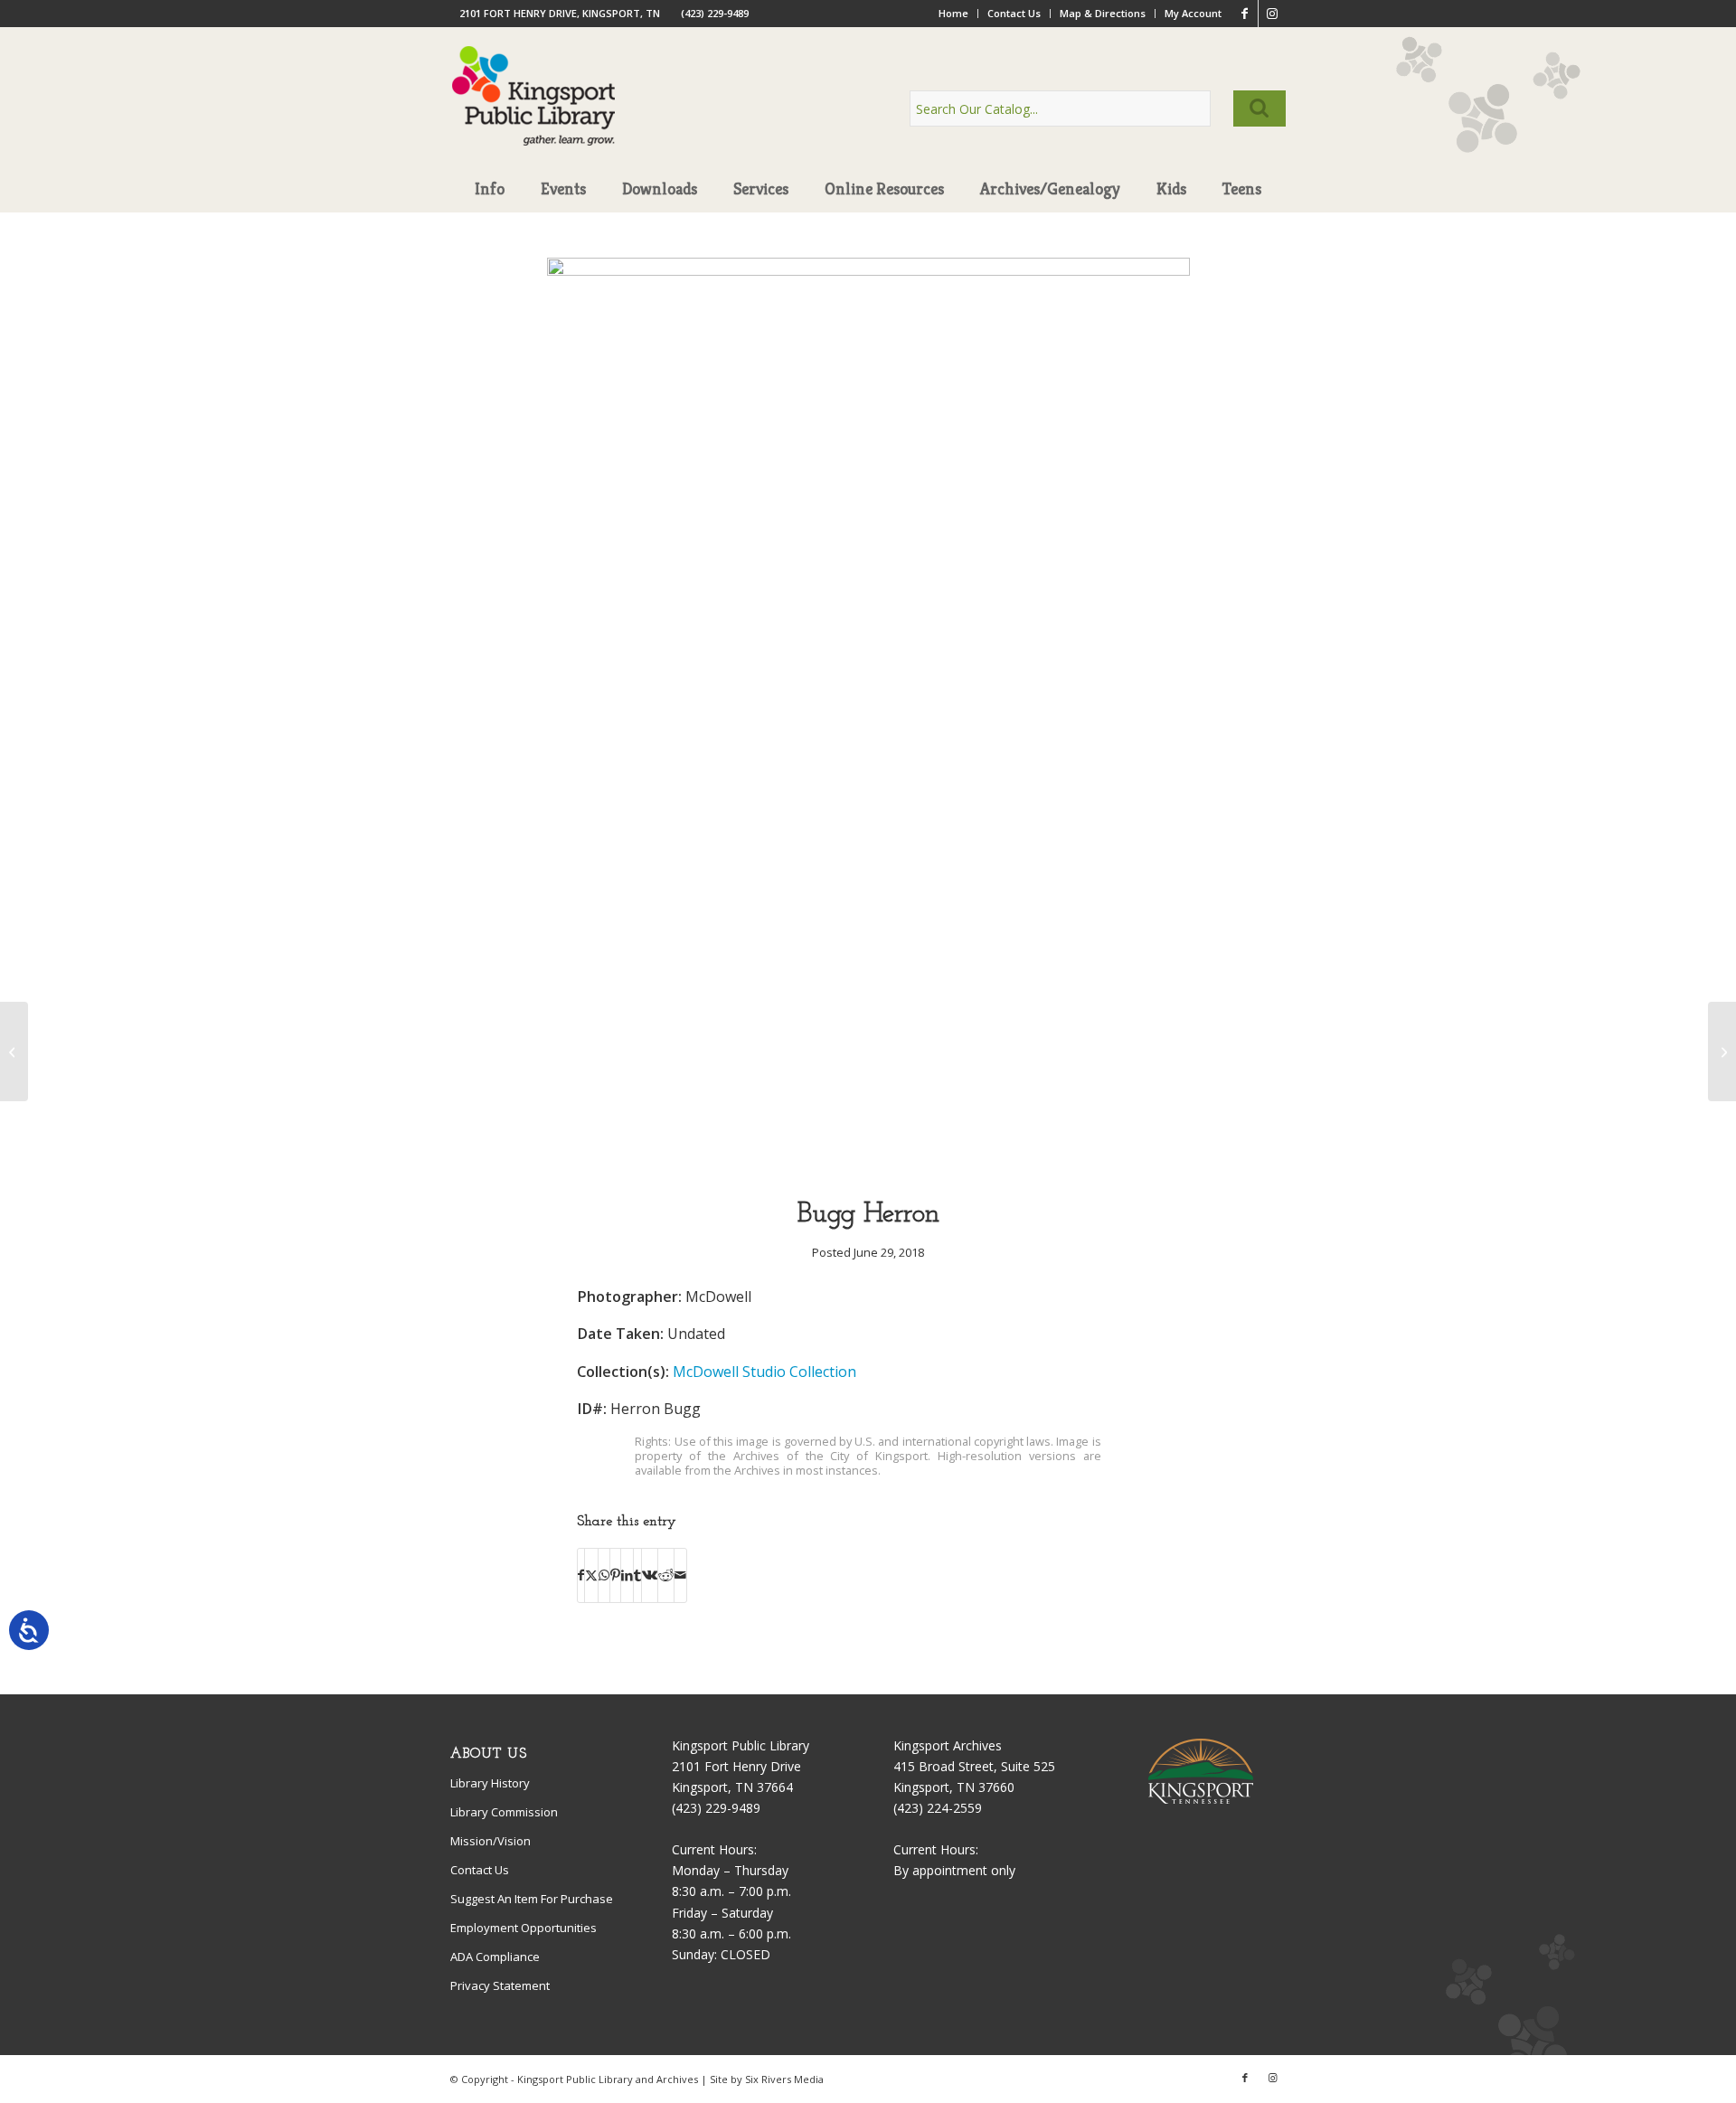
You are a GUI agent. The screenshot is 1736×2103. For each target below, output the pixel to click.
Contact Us (1014, 13)
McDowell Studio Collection (764, 1372)
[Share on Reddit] (666, 1575)
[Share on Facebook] (581, 1575)
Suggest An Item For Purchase (532, 1899)
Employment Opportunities (524, 1928)
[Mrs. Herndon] (14, 1051)
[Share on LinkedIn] (627, 1575)
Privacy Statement (500, 1985)
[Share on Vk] (650, 1575)
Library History (490, 1783)
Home (953, 13)
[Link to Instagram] (1272, 14)
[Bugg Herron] (868, 271)
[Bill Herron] (1722, 1051)
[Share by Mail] (680, 1575)
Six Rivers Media (784, 2079)
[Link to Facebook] (1245, 14)
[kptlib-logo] (534, 113)
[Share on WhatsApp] (604, 1575)
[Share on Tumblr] (637, 1575)
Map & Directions (1103, 13)
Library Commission (504, 1812)
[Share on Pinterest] (615, 1575)
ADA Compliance (495, 1957)
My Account (1193, 13)
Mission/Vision (491, 1841)
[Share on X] (591, 1575)
